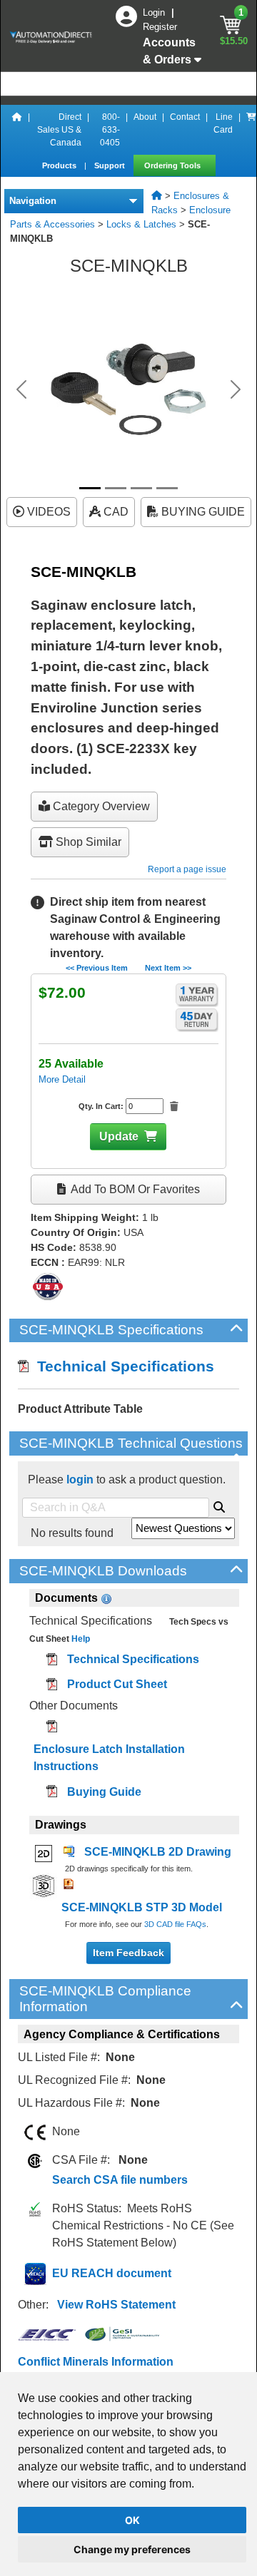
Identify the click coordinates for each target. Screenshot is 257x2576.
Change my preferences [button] (132, 2549)
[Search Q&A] (219, 1505)
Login (155, 12)
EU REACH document (112, 2273)
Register (160, 27)
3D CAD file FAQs (175, 1924)
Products (60, 165)
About (145, 117)
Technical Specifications (121, 1366)
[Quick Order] (251, 130)
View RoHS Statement (116, 2305)
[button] (21, 389)
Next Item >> (168, 968)
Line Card (223, 123)
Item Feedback (128, 1953)
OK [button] (132, 2520)
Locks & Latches (141, 224)
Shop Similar (87, 842)
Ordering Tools (173, 165)
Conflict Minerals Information (96, 2362)
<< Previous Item (97, 968)
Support (111, 165)
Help (80, 1639)
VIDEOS (47, 512)
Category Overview (100, 806)
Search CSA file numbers (120, 2180)
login (80, 1479)
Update (119, 1136)
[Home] (17, 130)
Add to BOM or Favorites (134, 1189)
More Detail (62, 1079)
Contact (185, 117)
